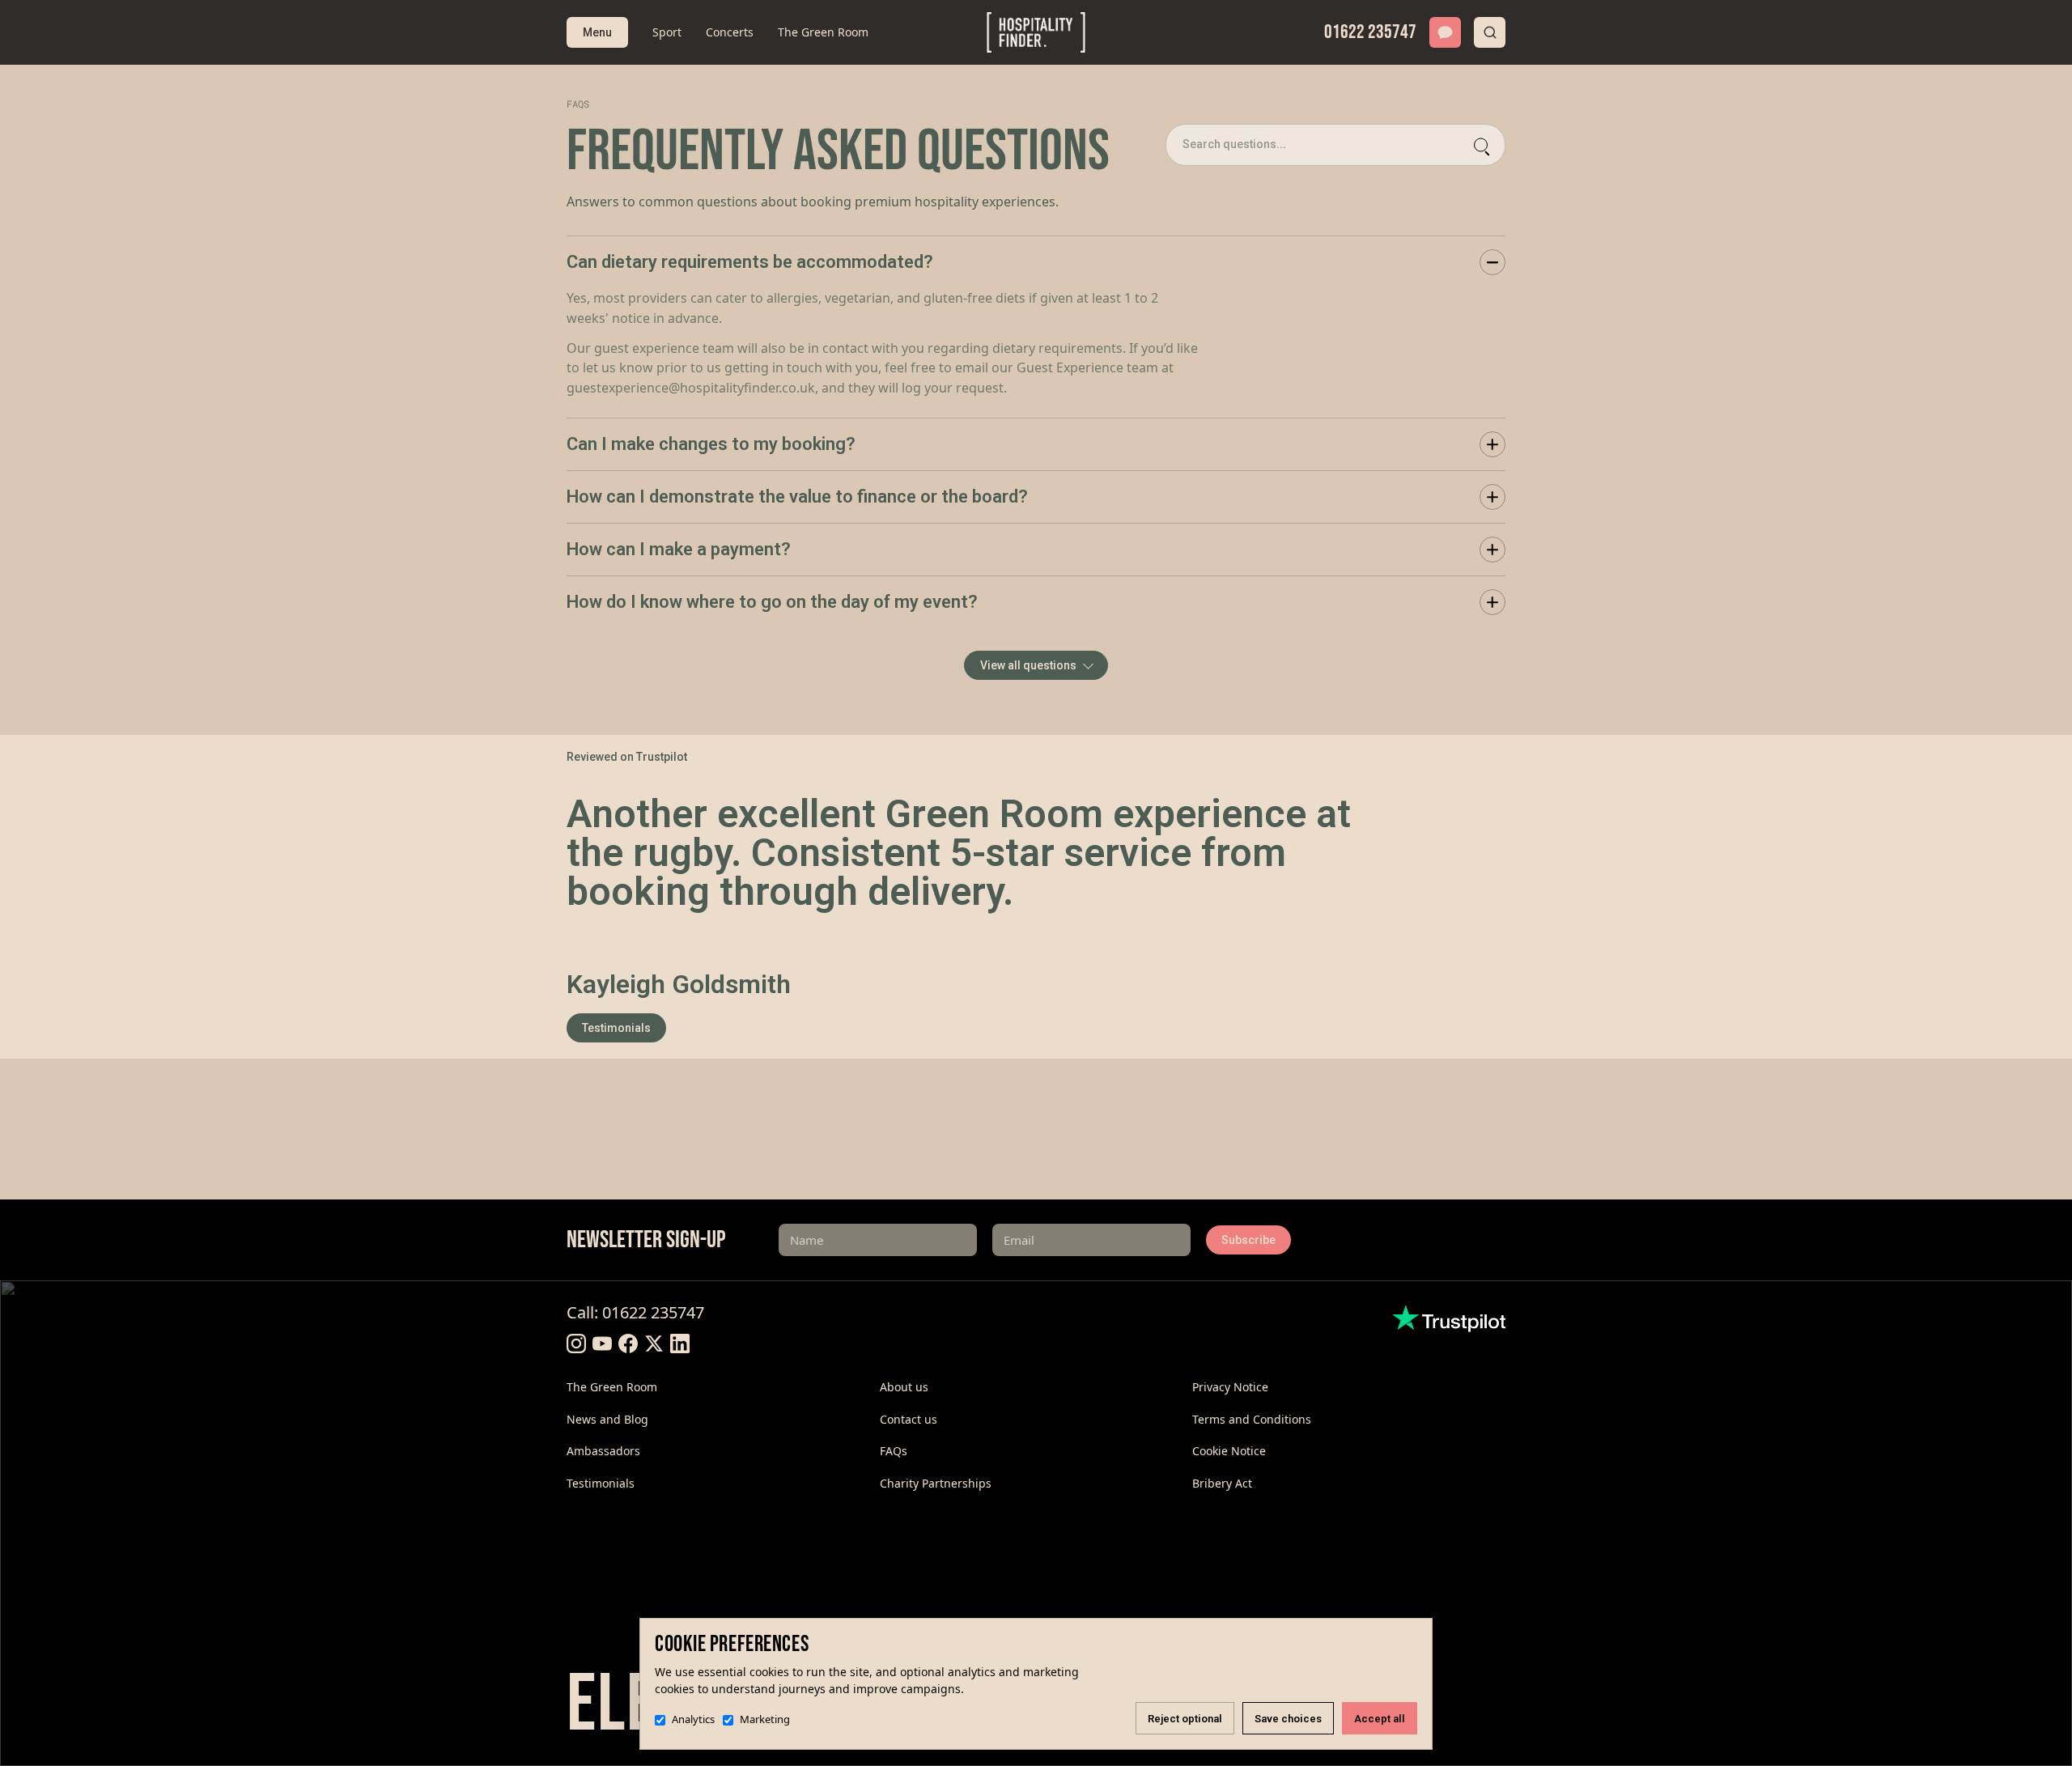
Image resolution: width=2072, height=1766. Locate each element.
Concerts (730, 32)
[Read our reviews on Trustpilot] (1449, 1318)
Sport (667, 32)
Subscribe (1248, 1240)
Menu (597, 32)
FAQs (894, 1451)
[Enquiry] (1445, 32)
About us (904, 1387)
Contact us (909, 1419)
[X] (654, 1344)
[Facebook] (628, 1344)
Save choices (1288, 1719)
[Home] (1036, 32)
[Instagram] (576, 1344)
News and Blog (607, 1419)
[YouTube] (602, 1344)
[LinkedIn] (680, 1344)
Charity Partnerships (936, 1483)
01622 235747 (1370, 32)
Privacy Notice (1230, 1387)
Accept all (1380, 1719)
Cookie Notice (1229, 1451)
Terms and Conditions (1252, 1419)
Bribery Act (1222, 1483)
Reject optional (1185, 1719)
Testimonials (616, 1028)
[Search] (1490, 32)
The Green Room (823, 32)
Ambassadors (603, 1451)
